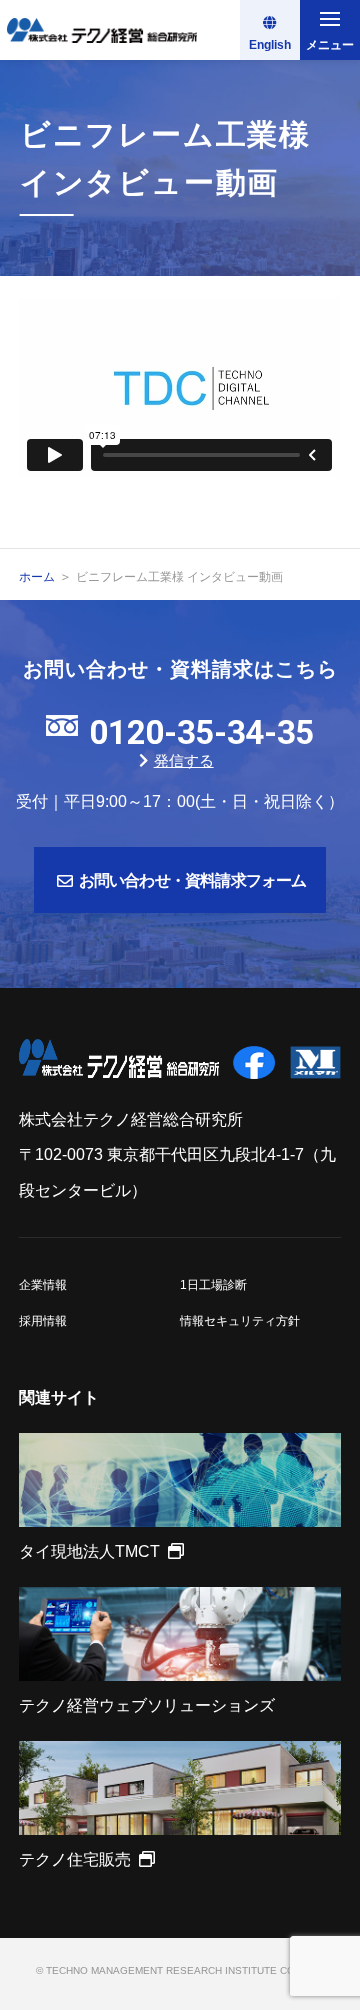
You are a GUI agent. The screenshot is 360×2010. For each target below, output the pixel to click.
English (270, 45)
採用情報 (43, 1321)
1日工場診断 (213, 1285)
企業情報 (43, 1285)
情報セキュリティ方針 (240, 1321)
